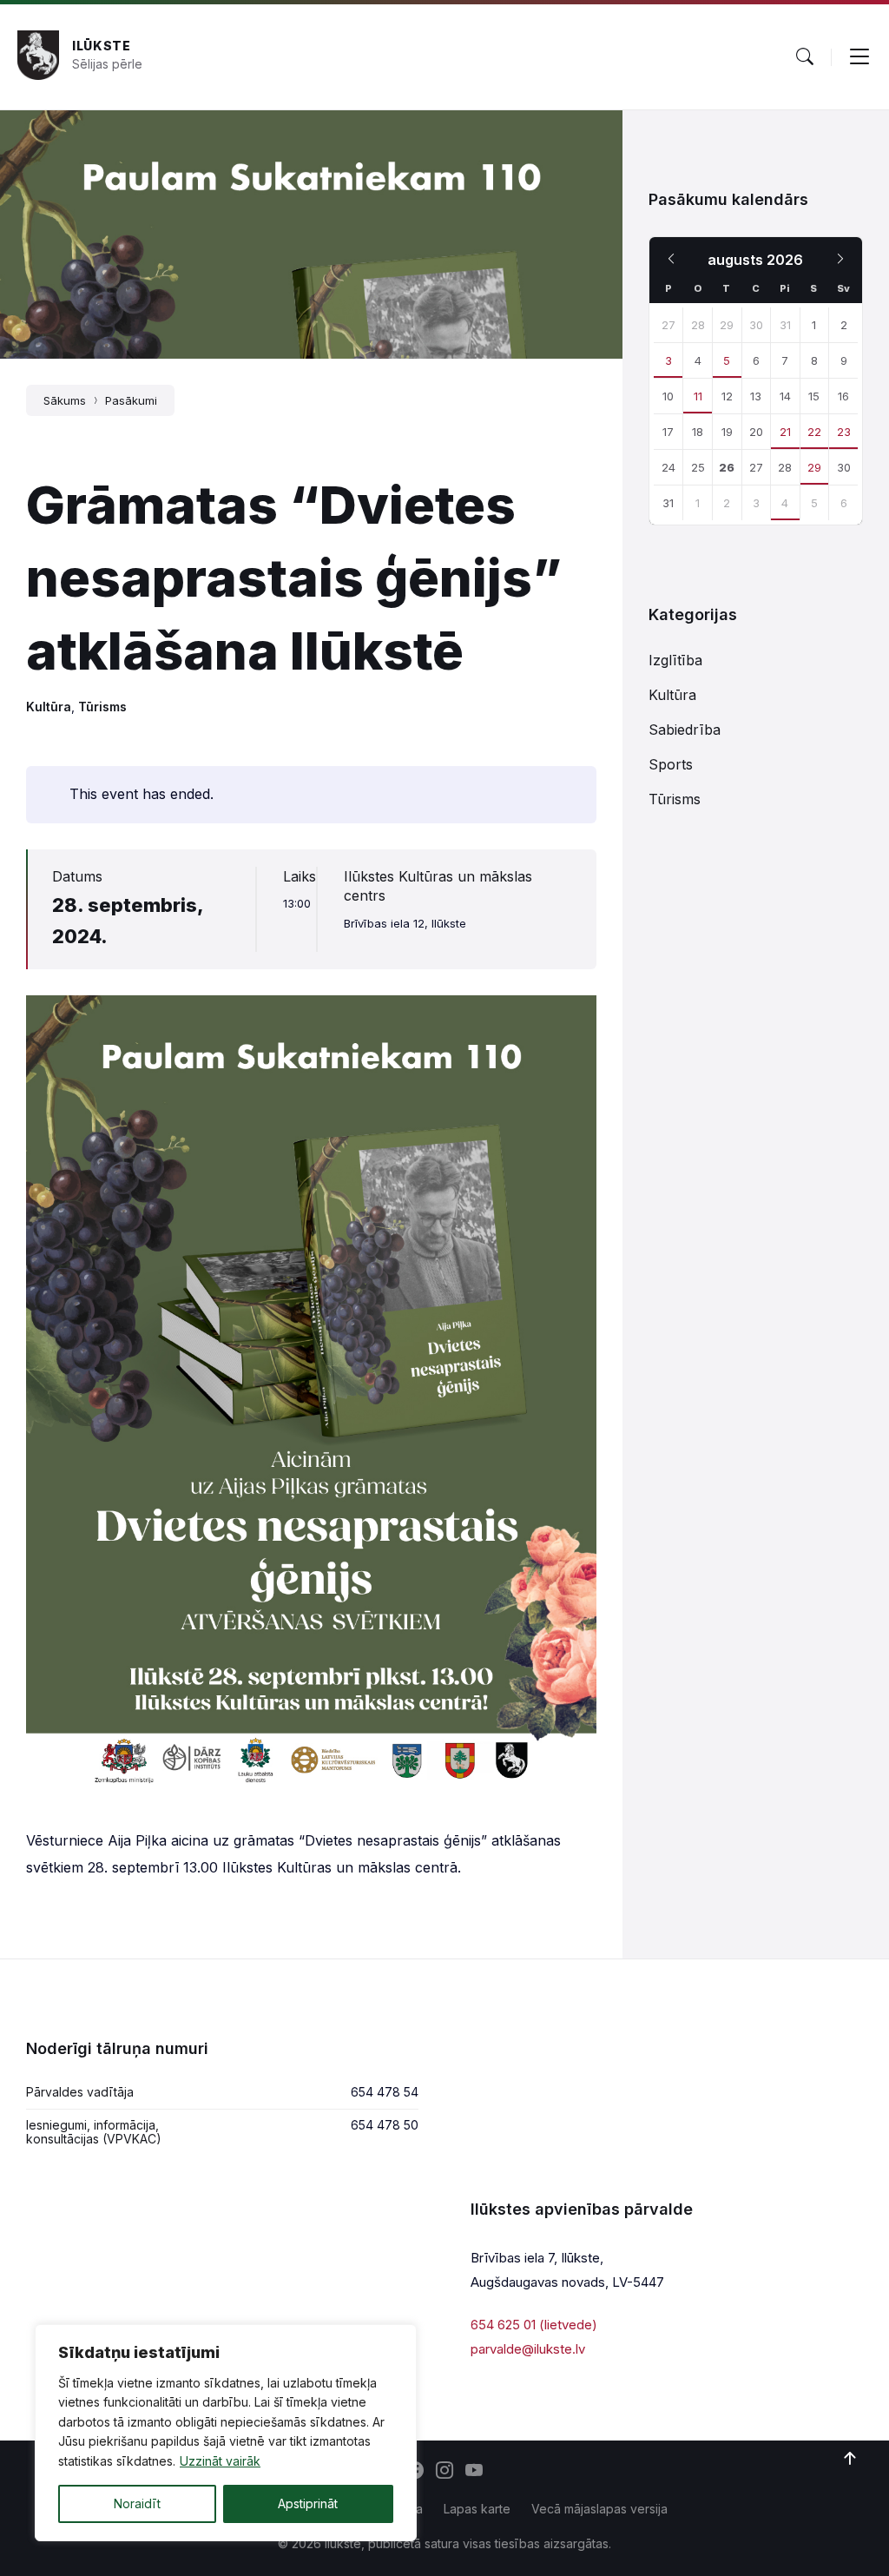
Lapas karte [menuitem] (477, 2509)
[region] (226, 2433)
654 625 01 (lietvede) (534, 2325)
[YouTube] (474, 2472)
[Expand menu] (859, 56)
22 (814, 432)
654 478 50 (385, 2125)
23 (844, 432)
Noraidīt (137, 2503)
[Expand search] (805, 56)
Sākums (65, 400)
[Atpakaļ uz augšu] (850, 2459)
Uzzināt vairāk (220, 2461)
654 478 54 (385, 2092)
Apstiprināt (308, 2503)
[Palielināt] (574, 1018)
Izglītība (675, 660)
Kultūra (49, 707)
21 (785, 432)
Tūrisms (102, 707)
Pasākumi (131, 400)
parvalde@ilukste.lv (528, 2349)
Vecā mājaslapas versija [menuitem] (599, 2509)
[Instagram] (444, 2472)
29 (814, 467)
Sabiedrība (685, 730)
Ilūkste (102, 46)
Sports (671, 764)
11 (698, 396)
